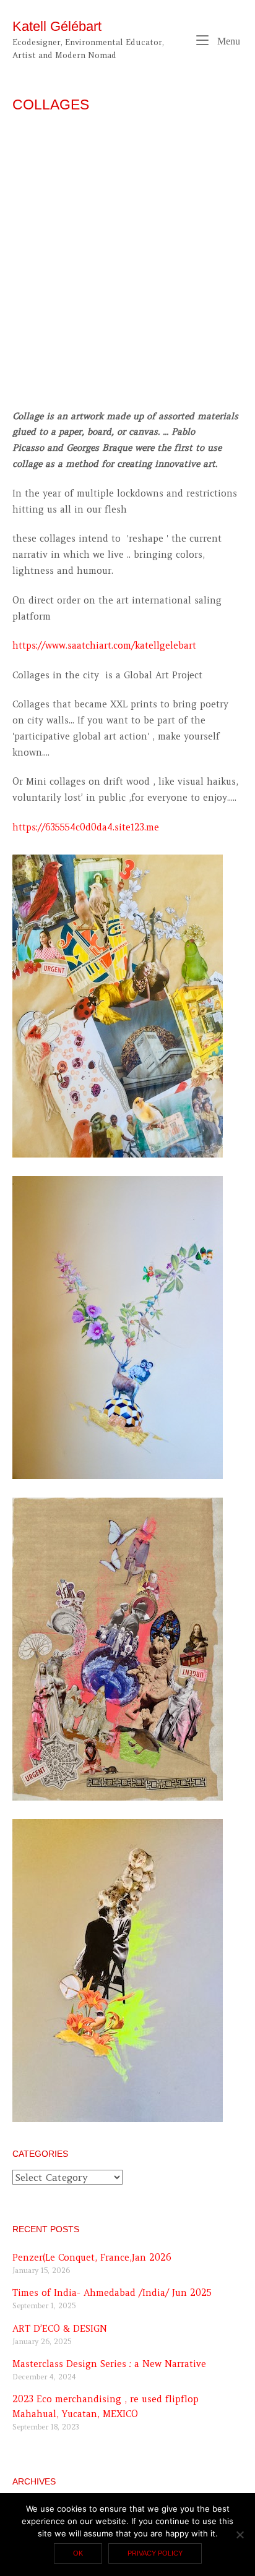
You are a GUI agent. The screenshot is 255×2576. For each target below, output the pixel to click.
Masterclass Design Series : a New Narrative (109, 2364)
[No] (240, 2535)
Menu (227, 41)
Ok (78, 2553)
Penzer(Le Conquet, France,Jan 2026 (92, 2258)
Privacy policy (155, 2553)
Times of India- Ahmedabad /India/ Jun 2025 (112, 2293)
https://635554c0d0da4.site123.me (86, 827)
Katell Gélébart (57, 26)
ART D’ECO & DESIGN (60, 2329)
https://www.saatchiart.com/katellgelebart (104, 646)
